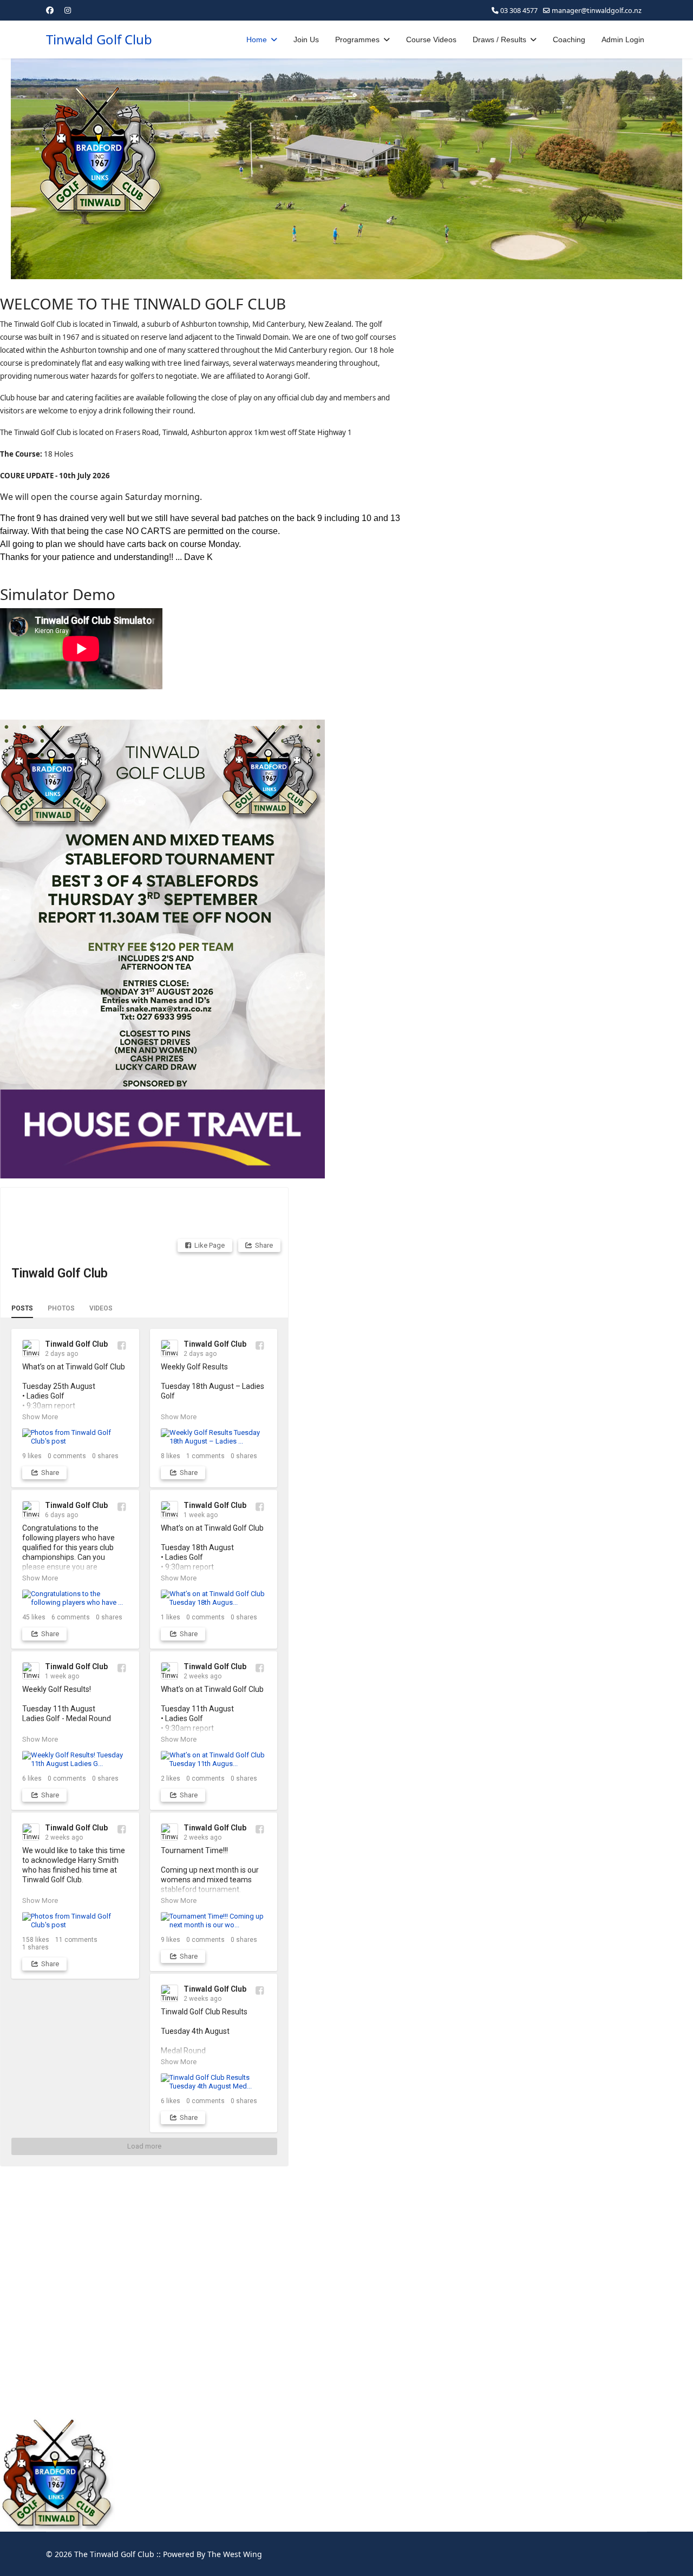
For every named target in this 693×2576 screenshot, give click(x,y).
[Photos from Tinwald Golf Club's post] (75, 1437)
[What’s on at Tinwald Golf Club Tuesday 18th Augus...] (214, 1598)
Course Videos (431, 39)
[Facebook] (50, 10)
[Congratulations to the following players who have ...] (75, 1598)
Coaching (569, 39)
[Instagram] (68, 10)
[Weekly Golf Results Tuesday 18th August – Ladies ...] (214, 1437)
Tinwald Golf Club (99, 39)
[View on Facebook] (121, 1345)
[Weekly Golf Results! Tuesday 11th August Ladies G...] (75, 1759)
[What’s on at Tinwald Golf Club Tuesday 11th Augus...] (214, 1759)
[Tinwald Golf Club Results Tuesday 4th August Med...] (214, 2082)
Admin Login (623, 39)
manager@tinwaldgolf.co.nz (597, 11)
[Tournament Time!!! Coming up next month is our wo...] (214, 1921)
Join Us (306, 39)
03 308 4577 (519, 11)
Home (257, 39)
